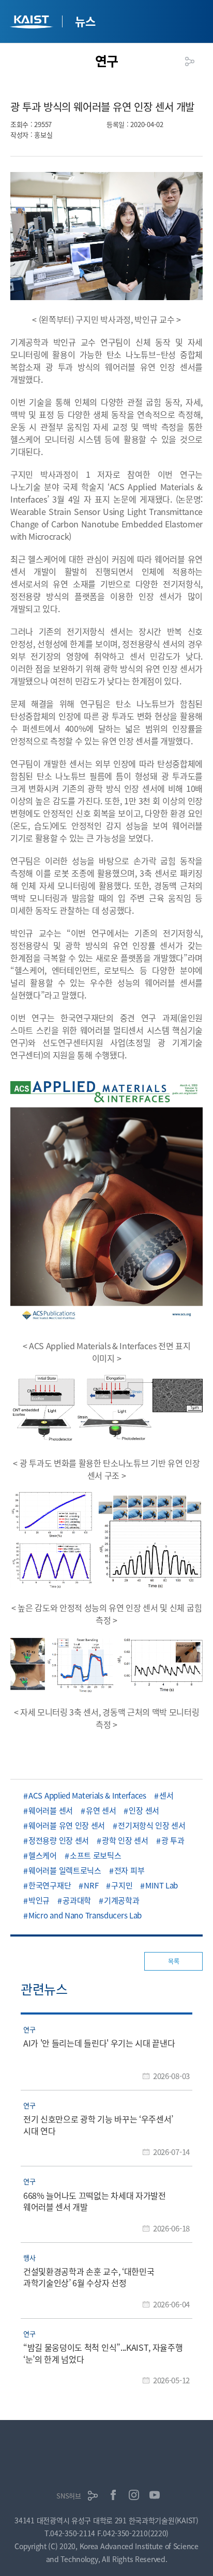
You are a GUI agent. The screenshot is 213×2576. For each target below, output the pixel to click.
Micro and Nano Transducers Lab (85, 1915)
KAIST (33, 23)
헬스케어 (43, 1855)
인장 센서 (144, 1810)
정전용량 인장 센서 (59, 1840)
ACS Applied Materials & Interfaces (87, 1795)
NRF (91, 1885)
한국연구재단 (50, 1885)
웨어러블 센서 (51, 1810)
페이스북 (113, 2495)
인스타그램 (134, 2495)
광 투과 (173, 1840)
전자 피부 (130, 1870)
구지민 (122, 1885)
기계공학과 (122, 1900)
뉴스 (85, 21)
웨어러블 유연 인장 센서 (67, 1825)
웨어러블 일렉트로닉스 (65, 1870)
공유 (190, 61)
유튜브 (155, 2495)
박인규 (39, 1900)
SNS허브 (69, 2496)
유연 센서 (101, 1810)
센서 (166, 1795)
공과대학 (77, 1900)
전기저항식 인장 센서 (152, 1825)
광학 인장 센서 (125, 1840)
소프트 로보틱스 (96, 1855)
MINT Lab (162, 1885)
